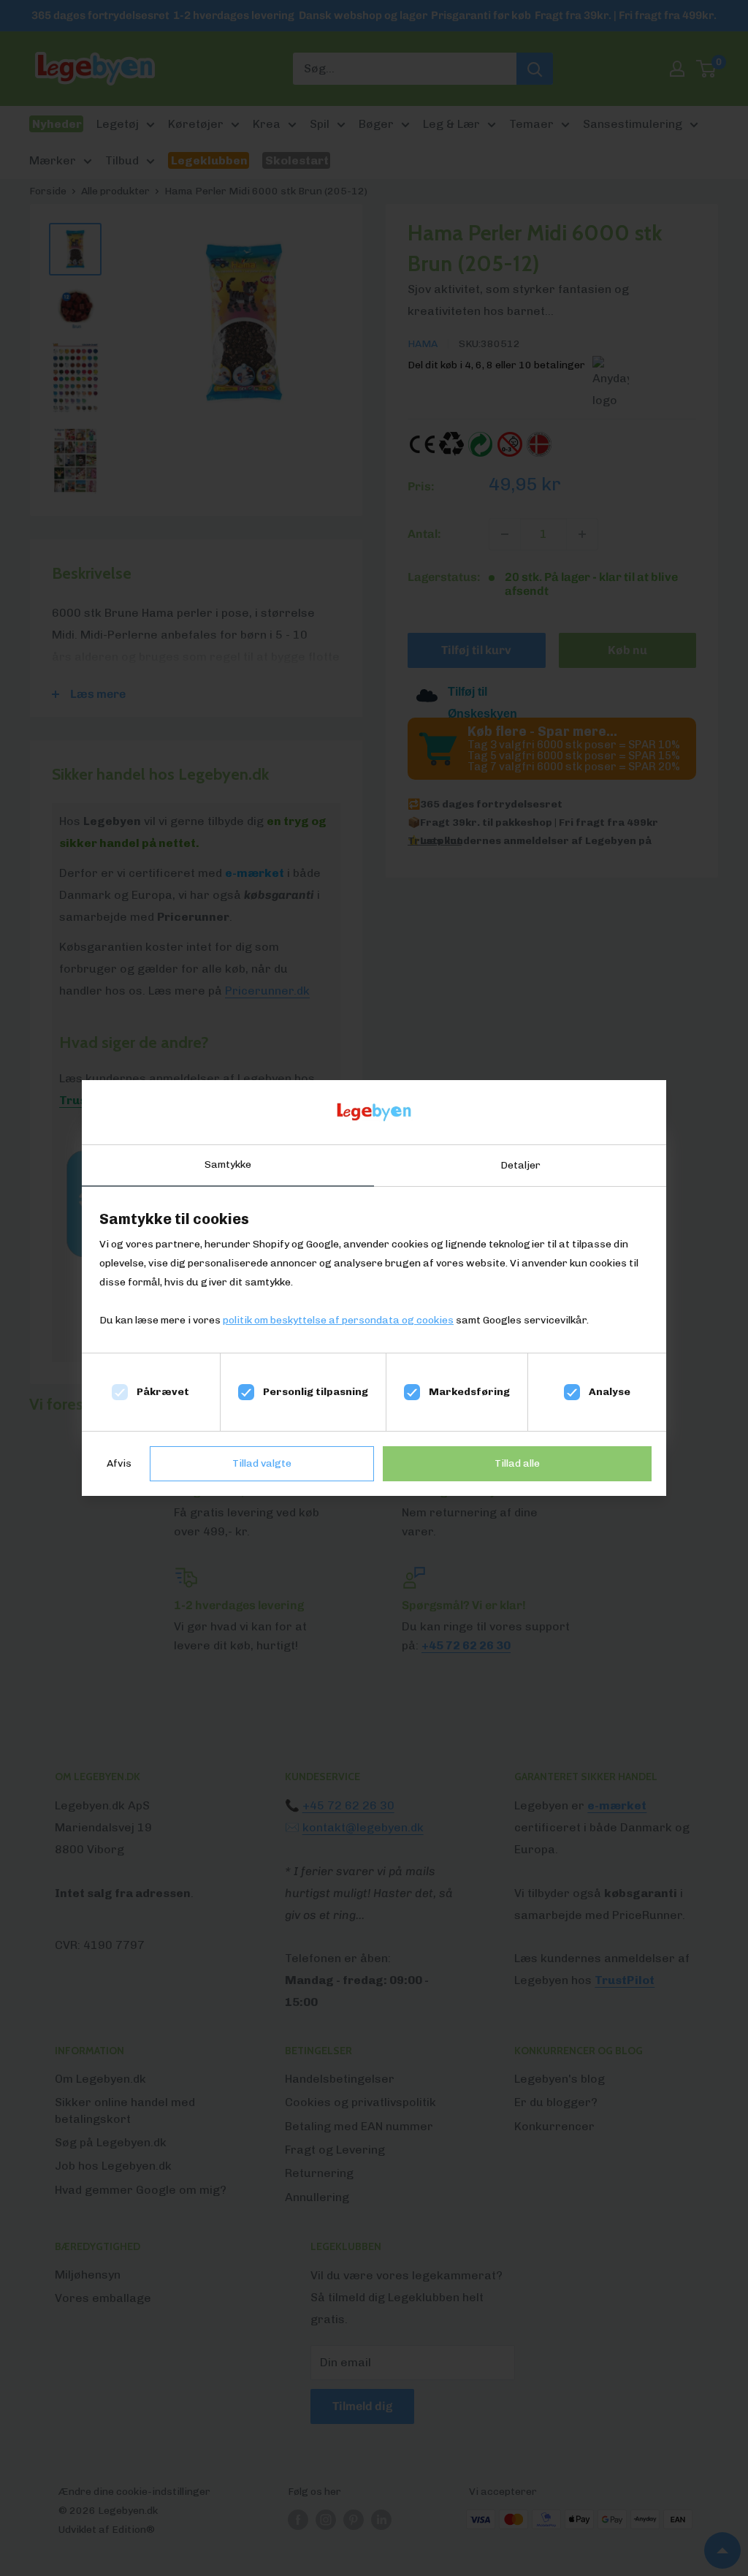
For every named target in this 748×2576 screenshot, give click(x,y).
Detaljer (520, 1165)
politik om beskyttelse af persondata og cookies (338, 1320)
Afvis (119, 1463)
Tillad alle (517, 1463)
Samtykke (228, 1164)
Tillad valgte (262, 1463)
